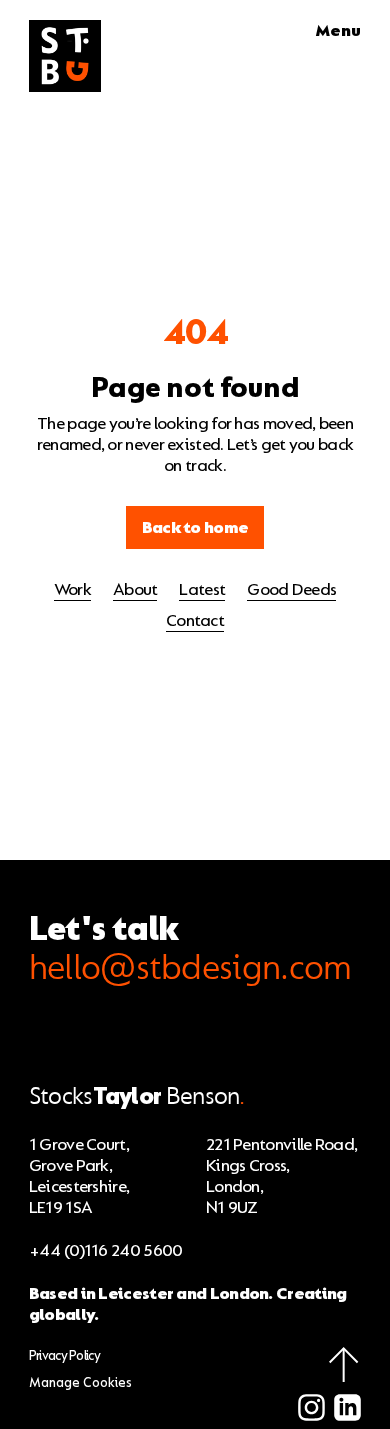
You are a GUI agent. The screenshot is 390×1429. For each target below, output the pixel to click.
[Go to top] (343, 1364)
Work (72, 589)
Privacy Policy (64, 1355)
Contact (195, 620)
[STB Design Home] (65, 56)
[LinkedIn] (347, 1409)
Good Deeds (291, 589)
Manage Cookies (80, 1382)
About (135, 589)
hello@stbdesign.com (190, 968)
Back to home (195, 527)
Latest (202, 589)
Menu (338, 30)
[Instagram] (311, 1409)
